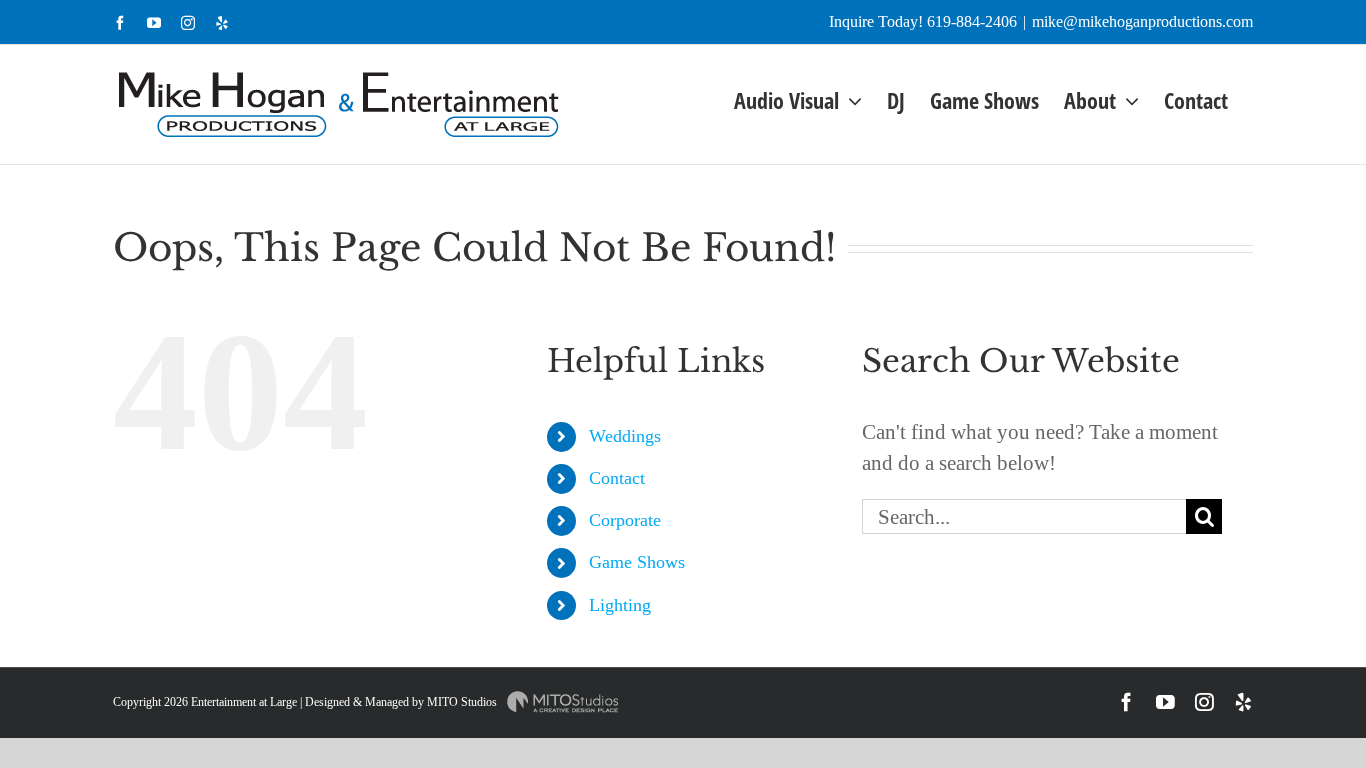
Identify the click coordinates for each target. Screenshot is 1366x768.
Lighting (620, 605)
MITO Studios (463, 702)
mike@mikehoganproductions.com (1142, 21)
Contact (617, 478)
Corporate (625, 520)
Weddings (625, 436)
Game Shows (637, 562)
